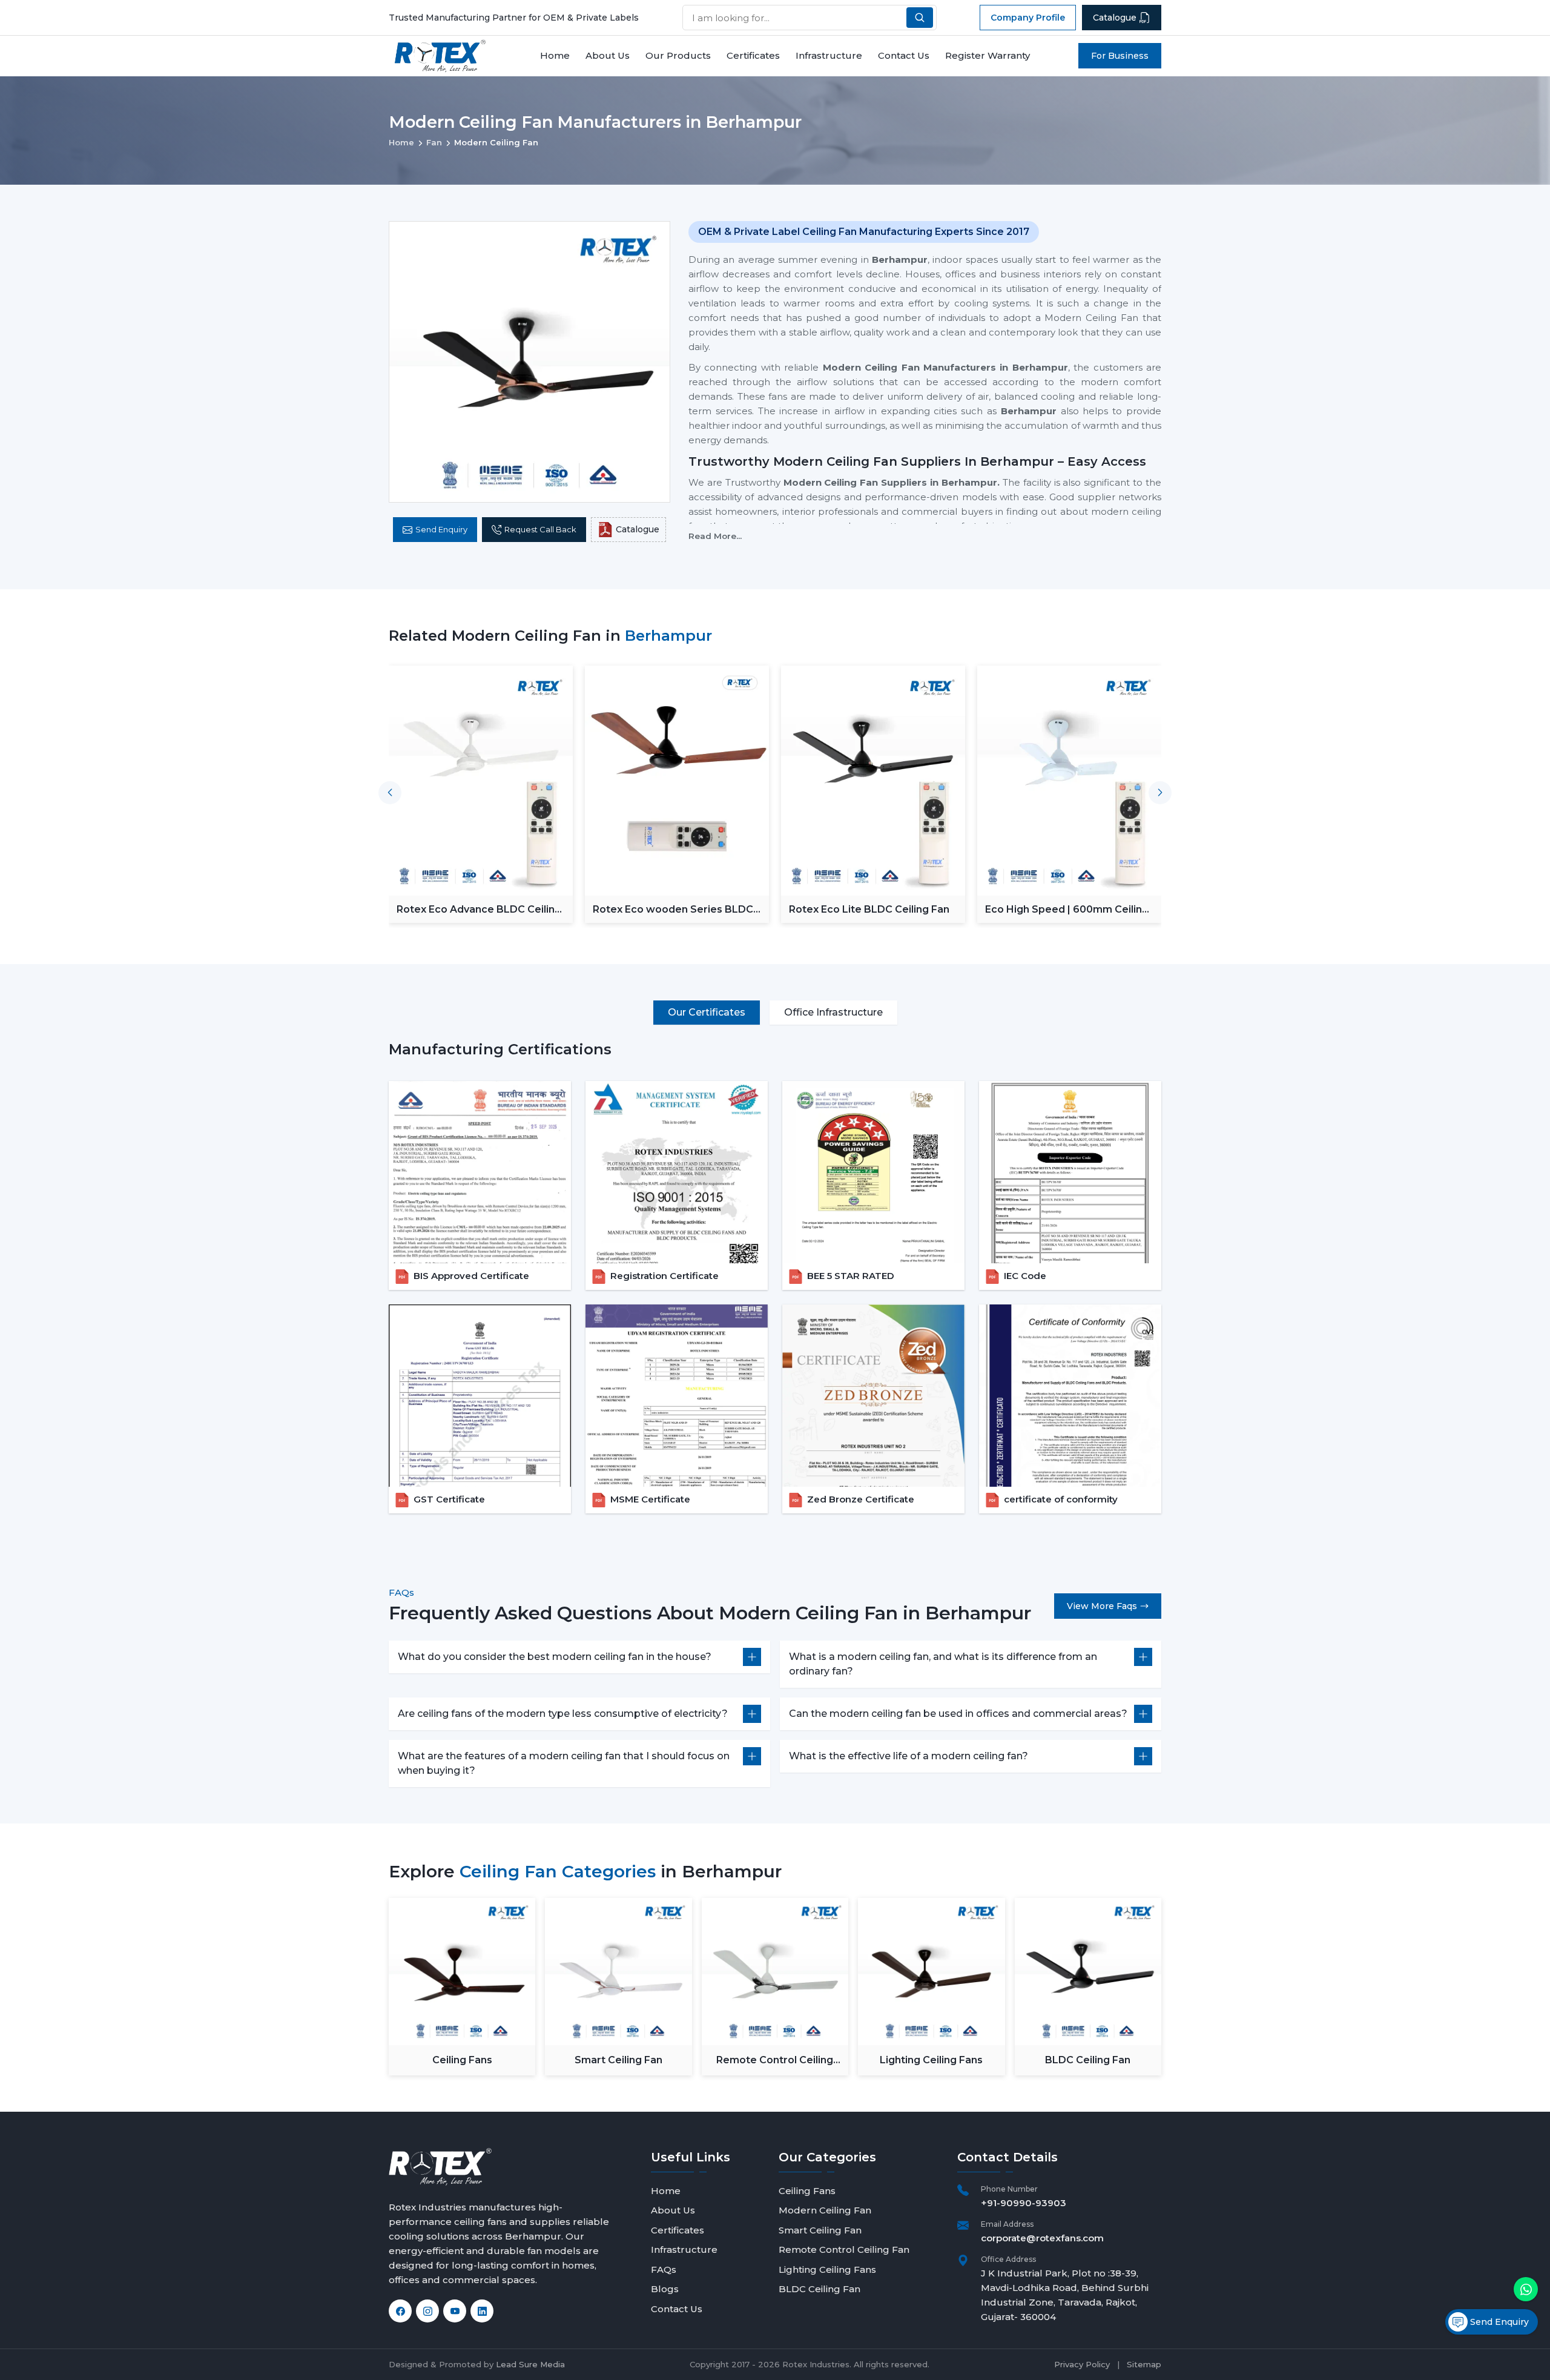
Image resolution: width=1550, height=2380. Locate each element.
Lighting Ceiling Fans (931, 2060)
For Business (1120, 56)
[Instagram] (427, 2311)
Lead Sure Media (530, 2364)
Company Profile (1028, 18)
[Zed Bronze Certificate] (873, 1396)
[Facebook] (400, 2311)
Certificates (753, 55)
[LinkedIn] (482, 2311)
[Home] (440, 56)
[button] (1160, 793)
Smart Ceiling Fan (618, 2060)
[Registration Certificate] (677, 1172)
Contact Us (904, 55)
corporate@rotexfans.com (1042, 2238)
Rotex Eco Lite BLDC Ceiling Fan (673, 909)
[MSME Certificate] (677, 1396)
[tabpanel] (775, 1276)
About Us (608, 55)
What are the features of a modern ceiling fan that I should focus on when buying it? (564, 1763)
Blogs (665, 2289)
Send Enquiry (441, 529)
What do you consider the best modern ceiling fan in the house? (555, 1657)
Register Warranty (988, 55)
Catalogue (1115, 18)
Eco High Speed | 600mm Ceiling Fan (871, 909)
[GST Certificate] (480, 1396)
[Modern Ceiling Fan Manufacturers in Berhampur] (529, 362)
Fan (434, 142)
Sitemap (1144, 2364)
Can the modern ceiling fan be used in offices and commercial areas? (958, 1714)
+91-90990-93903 (1024, 2203)
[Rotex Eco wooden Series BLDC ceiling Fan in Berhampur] (481, 781)
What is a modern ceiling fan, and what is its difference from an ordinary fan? (943, 1664)
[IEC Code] (1070, 1172)
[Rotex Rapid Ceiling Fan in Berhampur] (1069, 781)
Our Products (678, 55)
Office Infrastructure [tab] (833, 1012)
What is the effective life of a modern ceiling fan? (909, 1756)
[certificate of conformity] (1070, 1396)
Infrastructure (829, 55)
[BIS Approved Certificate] (480, 1172)
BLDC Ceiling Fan (1088, 2060)
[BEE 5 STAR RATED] (873, 1172)
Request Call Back (540, 529)
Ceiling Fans (462, 2060)
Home (555, 55)
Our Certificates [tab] (707, 1012)
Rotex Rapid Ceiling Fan (1044, 909)
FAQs (664, 2269)
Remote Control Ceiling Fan (775, 2061)
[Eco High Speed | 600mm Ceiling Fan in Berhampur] (873, 781)
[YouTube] (455, 2311)
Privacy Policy (1082, 2364)
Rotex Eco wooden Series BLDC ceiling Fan (477, 909)
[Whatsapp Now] (1526, 2289)
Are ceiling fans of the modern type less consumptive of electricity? (563, 1714)
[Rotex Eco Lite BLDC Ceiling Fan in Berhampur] (677, 781)
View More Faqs (1102, 1606)
